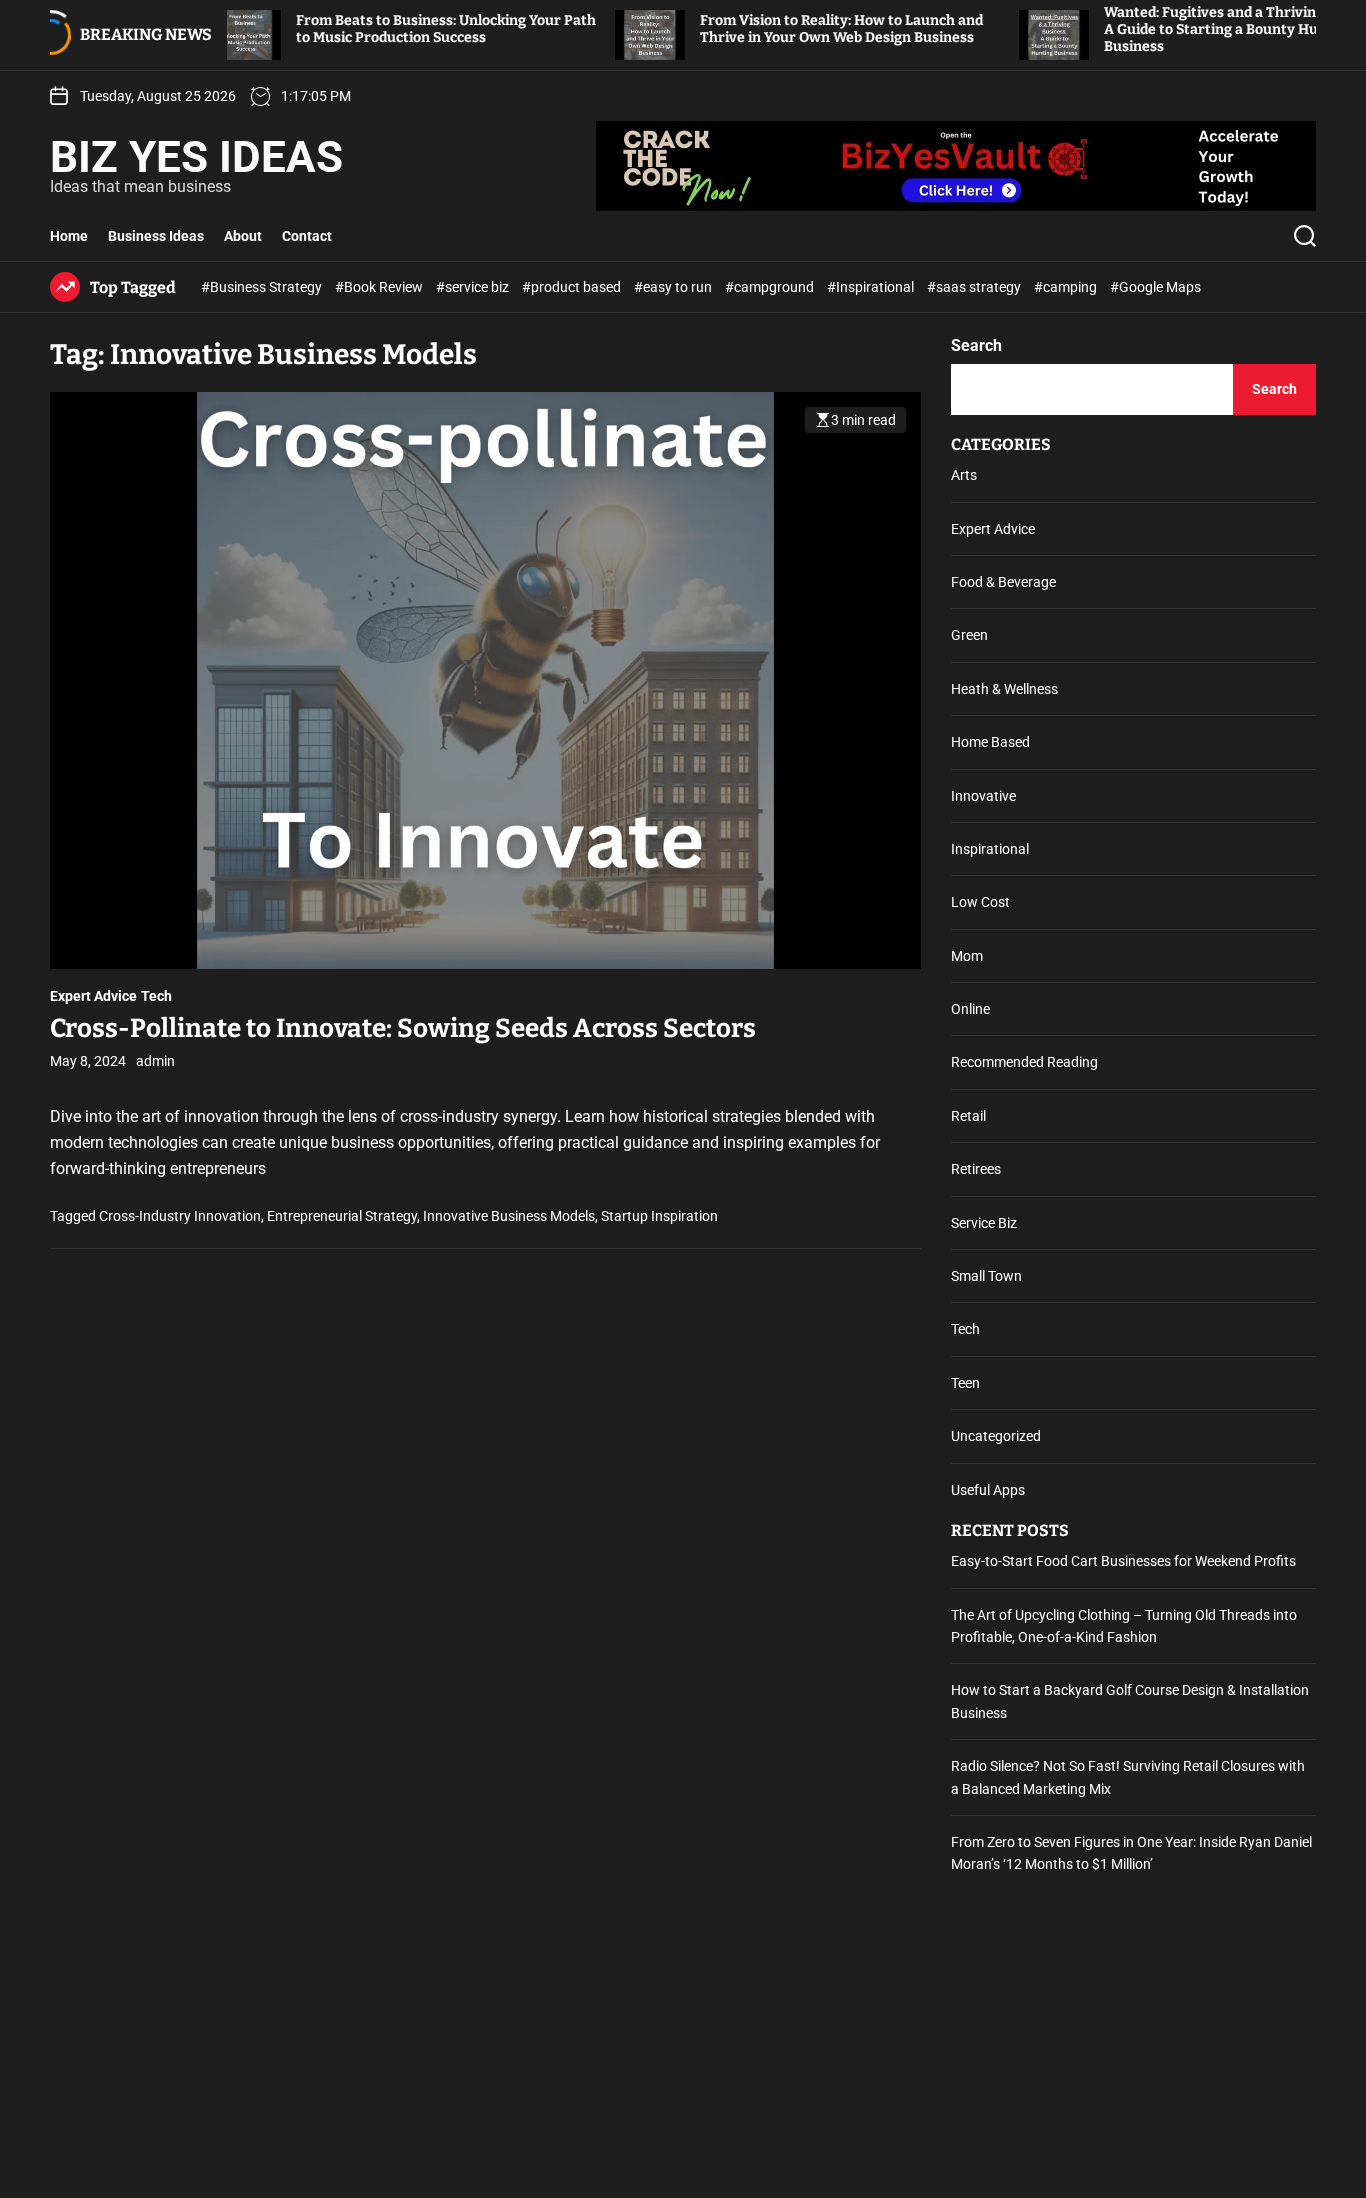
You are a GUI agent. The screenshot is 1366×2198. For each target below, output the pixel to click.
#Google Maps (1155, 287)
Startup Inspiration (659, 1217)
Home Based (990, 742)
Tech (156, 997)
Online (970, 1009)
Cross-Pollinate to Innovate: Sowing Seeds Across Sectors (403, 1029)
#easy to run (674, 287)
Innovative (983, 796)
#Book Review (380, 287)
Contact (307, 236)
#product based (573, 287)
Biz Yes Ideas (196, 157)
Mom (967, 956)
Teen (965, 1383)
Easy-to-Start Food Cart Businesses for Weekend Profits (1123, 1561)
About (243, 236)
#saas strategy (975, 287)
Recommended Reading (1024, 1062)
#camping (1067, 287)
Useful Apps (988, 1490)
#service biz (474, 287)
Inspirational (990, 849)
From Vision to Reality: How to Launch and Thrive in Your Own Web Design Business (780, 29)
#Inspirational (872, 287)
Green (969, 635)
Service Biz (984, 1223)
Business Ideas (156, 236)
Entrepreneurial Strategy (342, 1217)
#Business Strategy (263, 287)
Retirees (976, 1169)
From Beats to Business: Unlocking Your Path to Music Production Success (385, 29)
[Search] (1305, 236)
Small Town (986, 1276)
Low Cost (980, 902)
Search (976, 345)
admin (155, 1062)
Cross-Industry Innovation (180, 1217)
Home (69, 236)
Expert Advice (93, 997)
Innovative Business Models (509, 1217)
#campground (771, 287)
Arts (964, 475)
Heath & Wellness (1004, 689)
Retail (968, 1116)
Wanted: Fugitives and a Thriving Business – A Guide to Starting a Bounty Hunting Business (1190, 29)
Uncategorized (996, 1436)
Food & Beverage (1003, 582)
